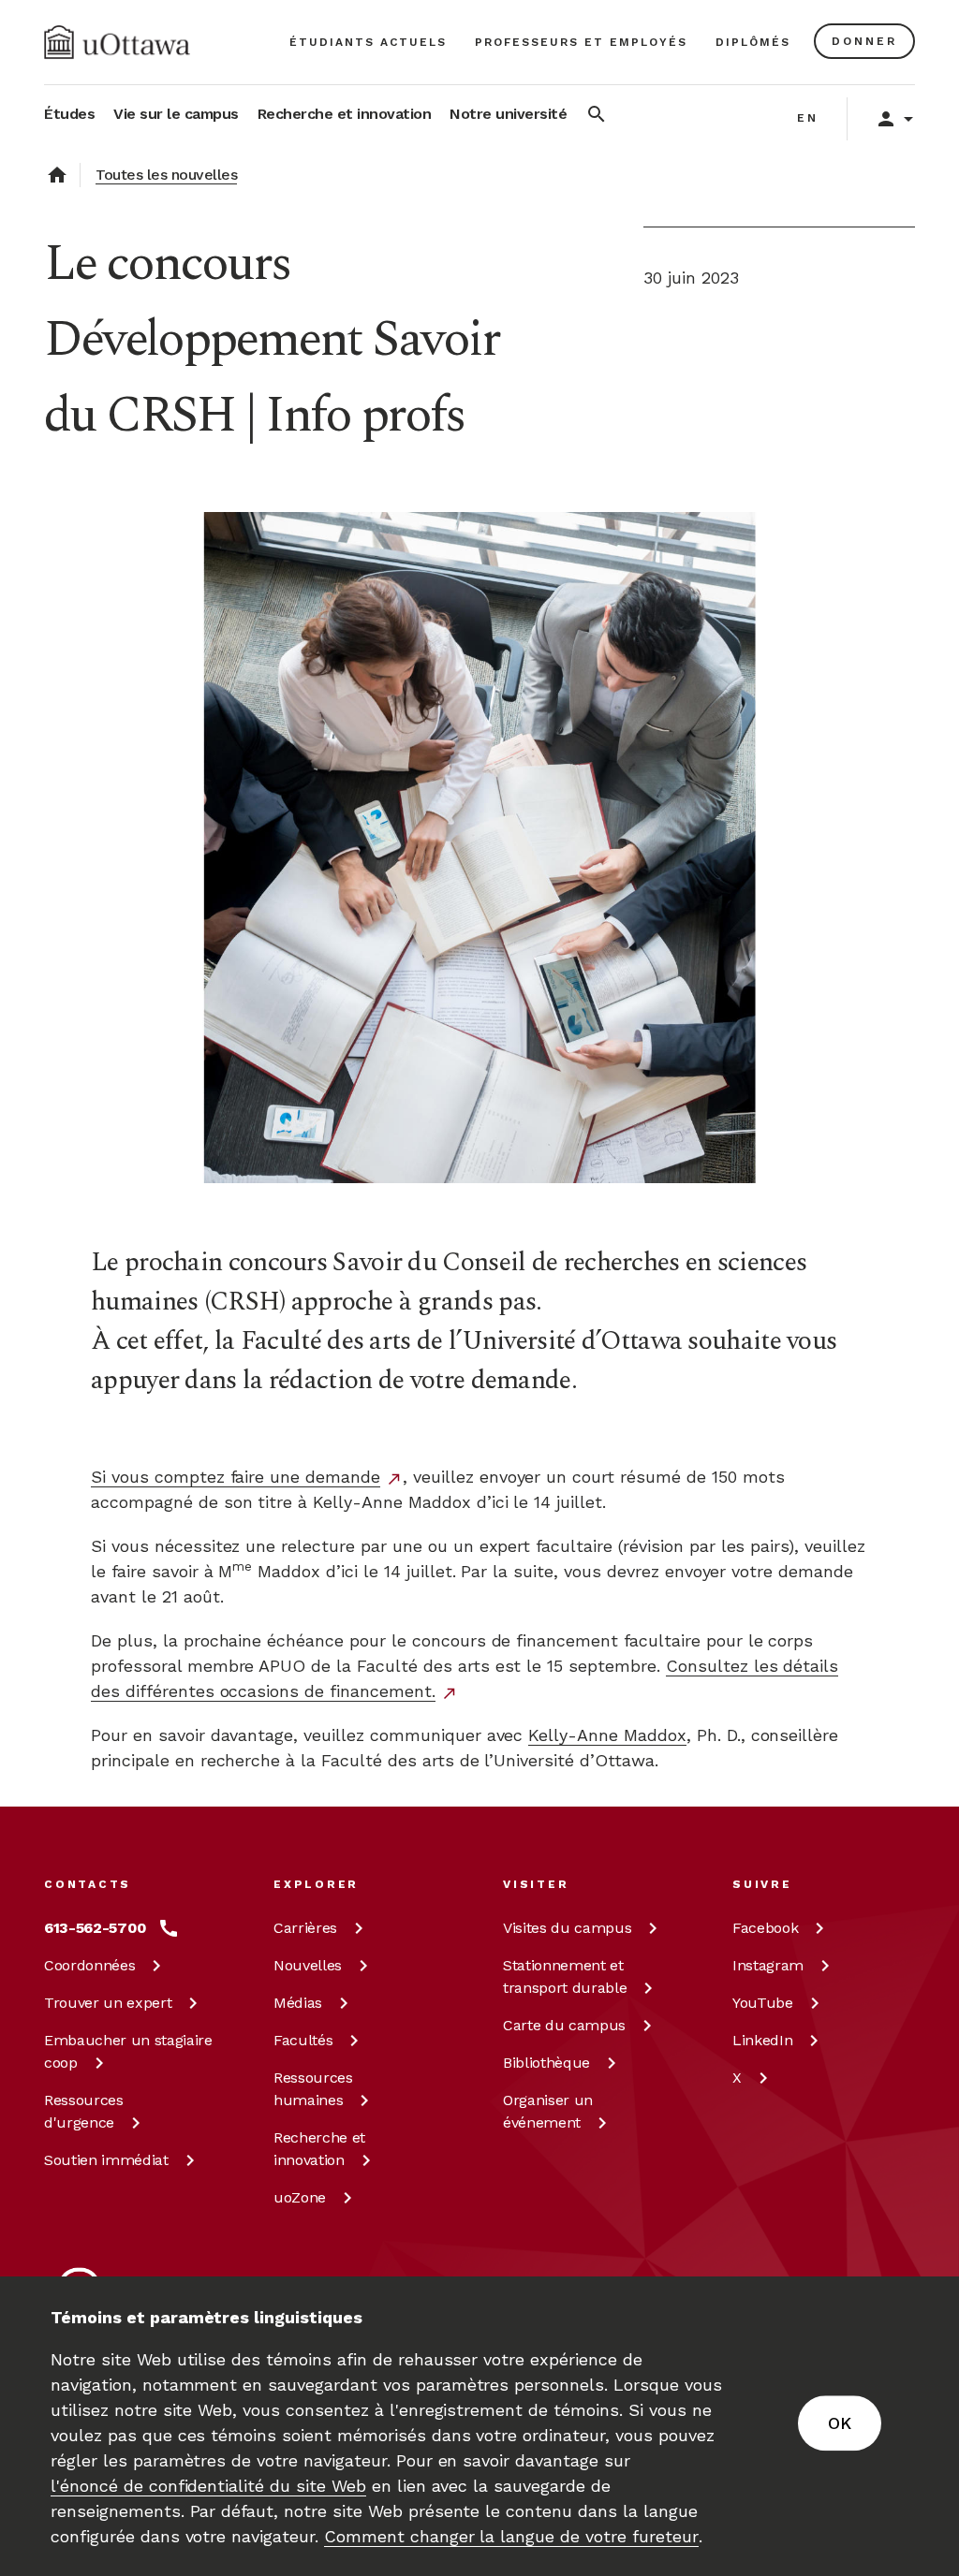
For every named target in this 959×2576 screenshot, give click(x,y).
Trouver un (108, 2003)
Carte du (564, 2025)
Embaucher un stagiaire (128, 2051)
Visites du (567, 1928)
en (808, 118)
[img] (117, 42)
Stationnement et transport (565, 1976)
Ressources (84, 2111)
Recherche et (319, 2149)
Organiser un (548, 2111)
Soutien (106, 2160)
